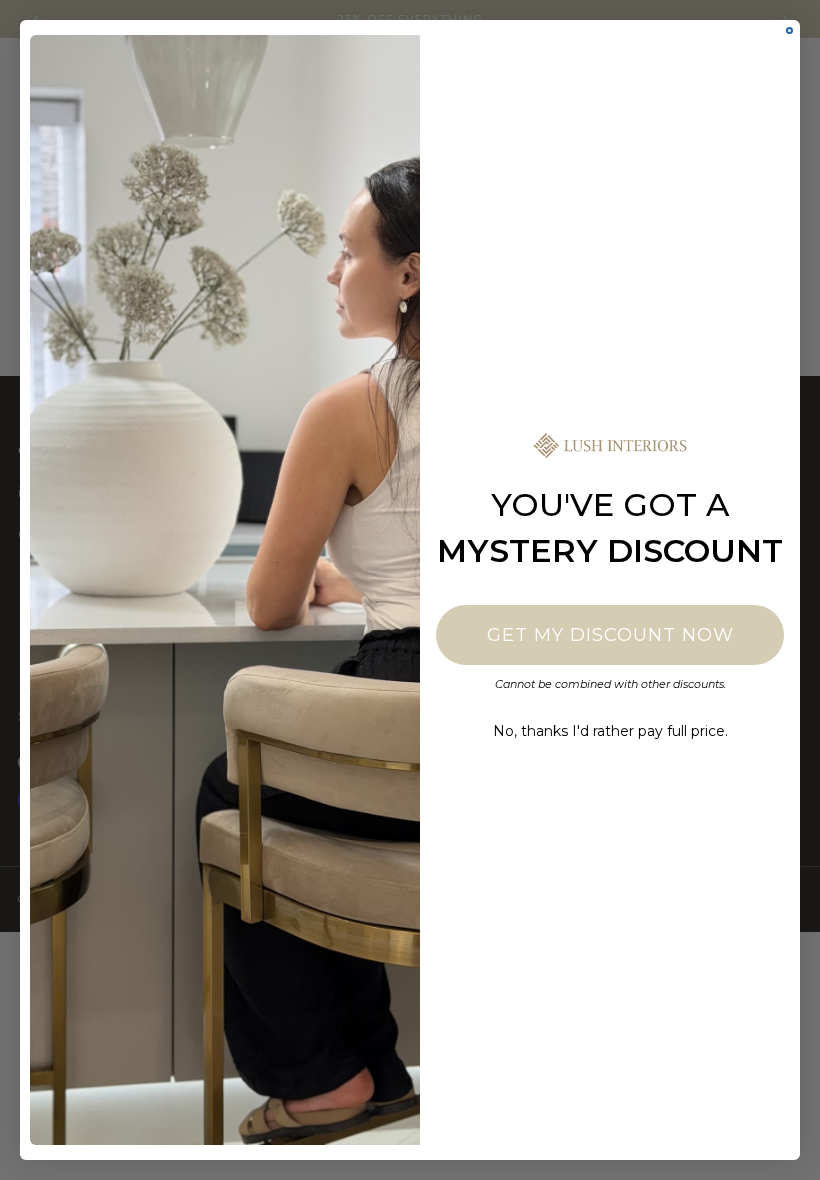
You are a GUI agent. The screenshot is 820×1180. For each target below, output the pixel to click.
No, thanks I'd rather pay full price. (610, 731)
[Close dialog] (789, 30)
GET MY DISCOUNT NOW (610, 635)
